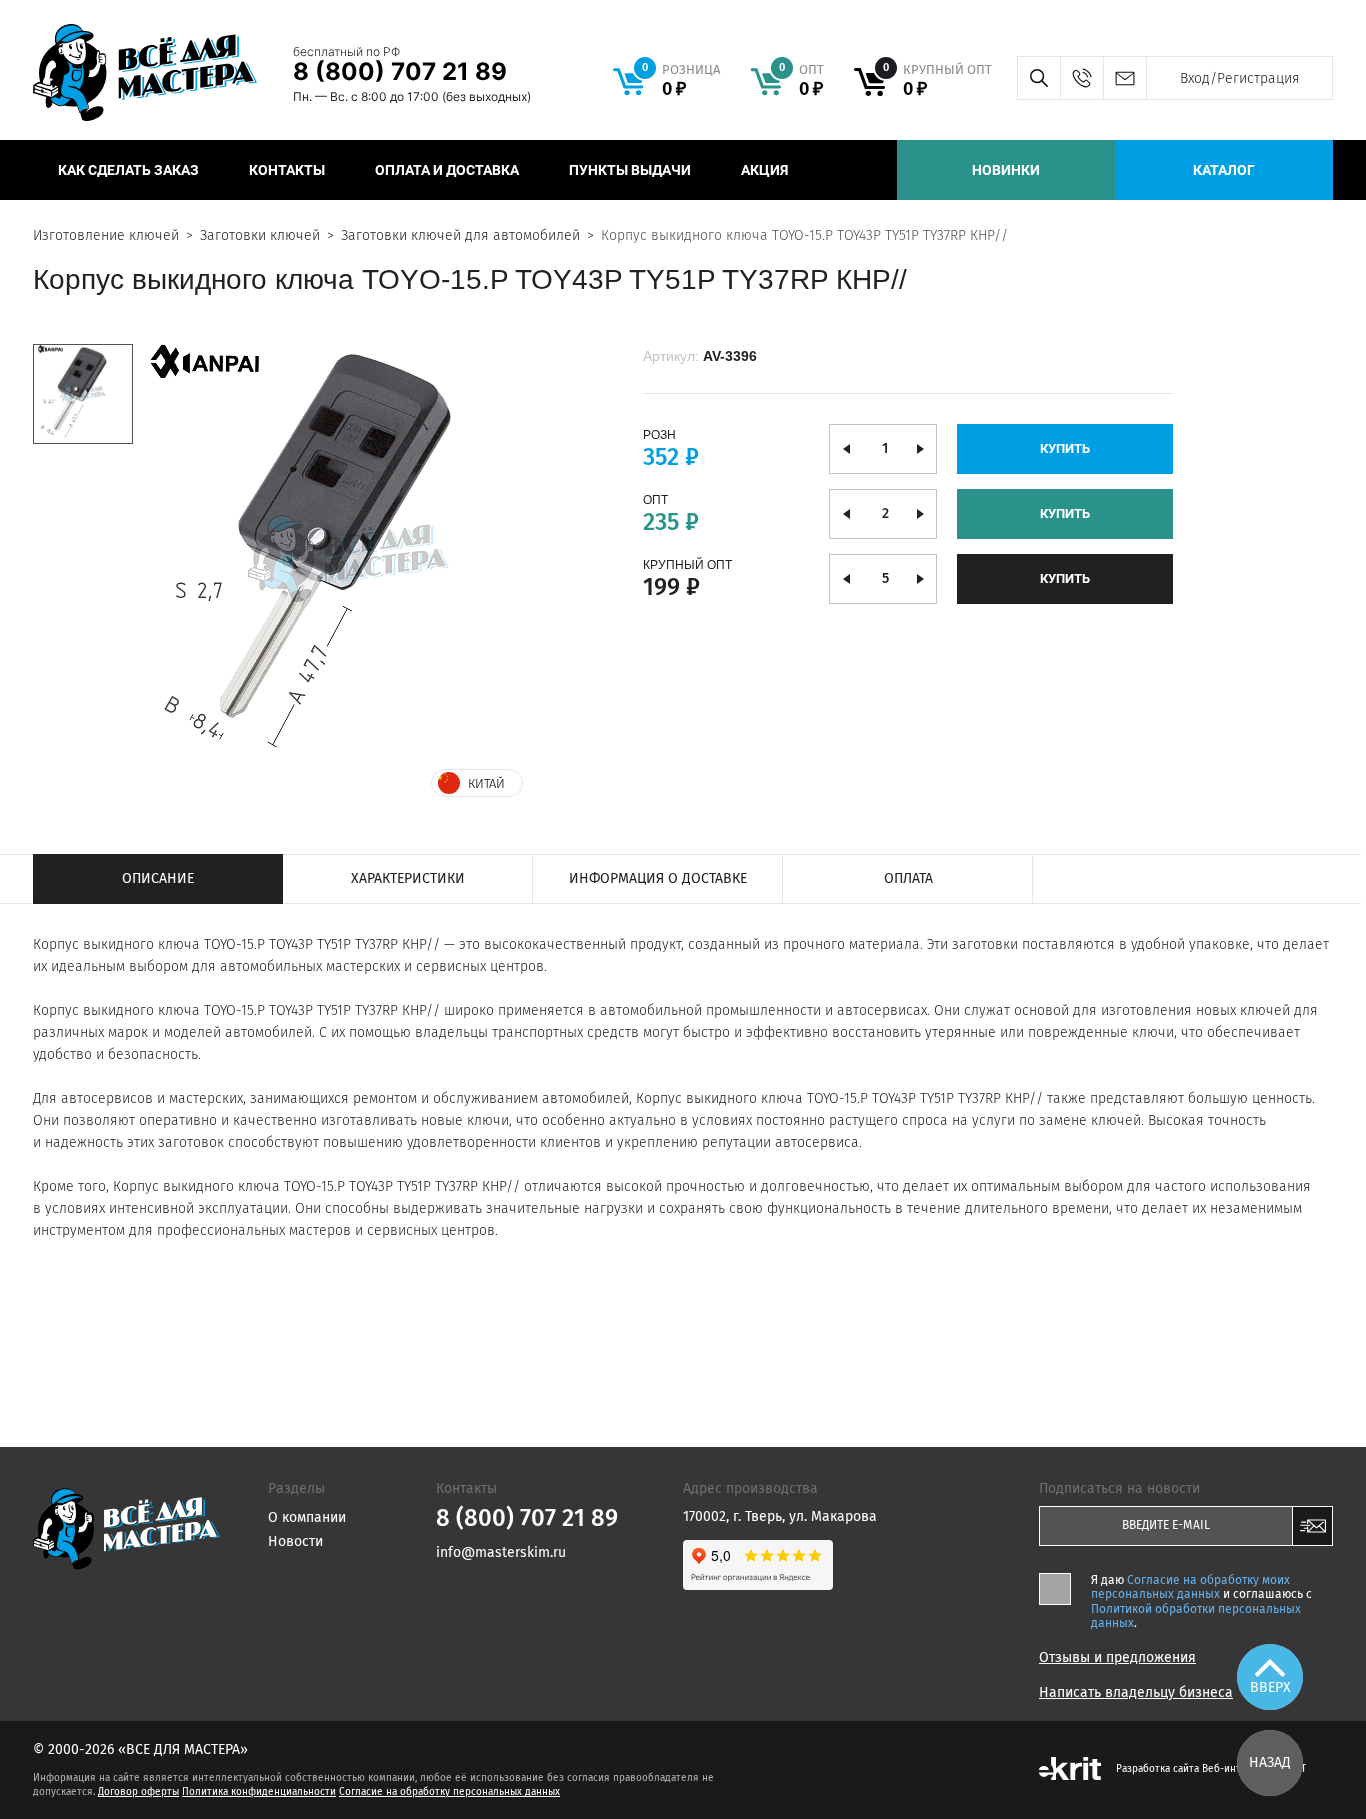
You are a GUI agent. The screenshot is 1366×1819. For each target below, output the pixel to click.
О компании (307, 1517)
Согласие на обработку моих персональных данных (1190, 1587)
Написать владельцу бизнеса (1136, 1693)
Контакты (287, 170)
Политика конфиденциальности (259, 1792)
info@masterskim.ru (1124, 78)
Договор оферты (138, 1792)
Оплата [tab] (908, 878)
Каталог (1224, 170)
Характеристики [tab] (408, 878)
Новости (295, 1541)
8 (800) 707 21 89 (400, 71)
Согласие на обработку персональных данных (449, 1792)
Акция (764, 170)
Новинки (1006, 170)
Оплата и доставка (447, 170)
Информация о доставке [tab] (658, 878)
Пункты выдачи (630, 170)
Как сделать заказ (128, 170)
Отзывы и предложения (1117, 1658)
